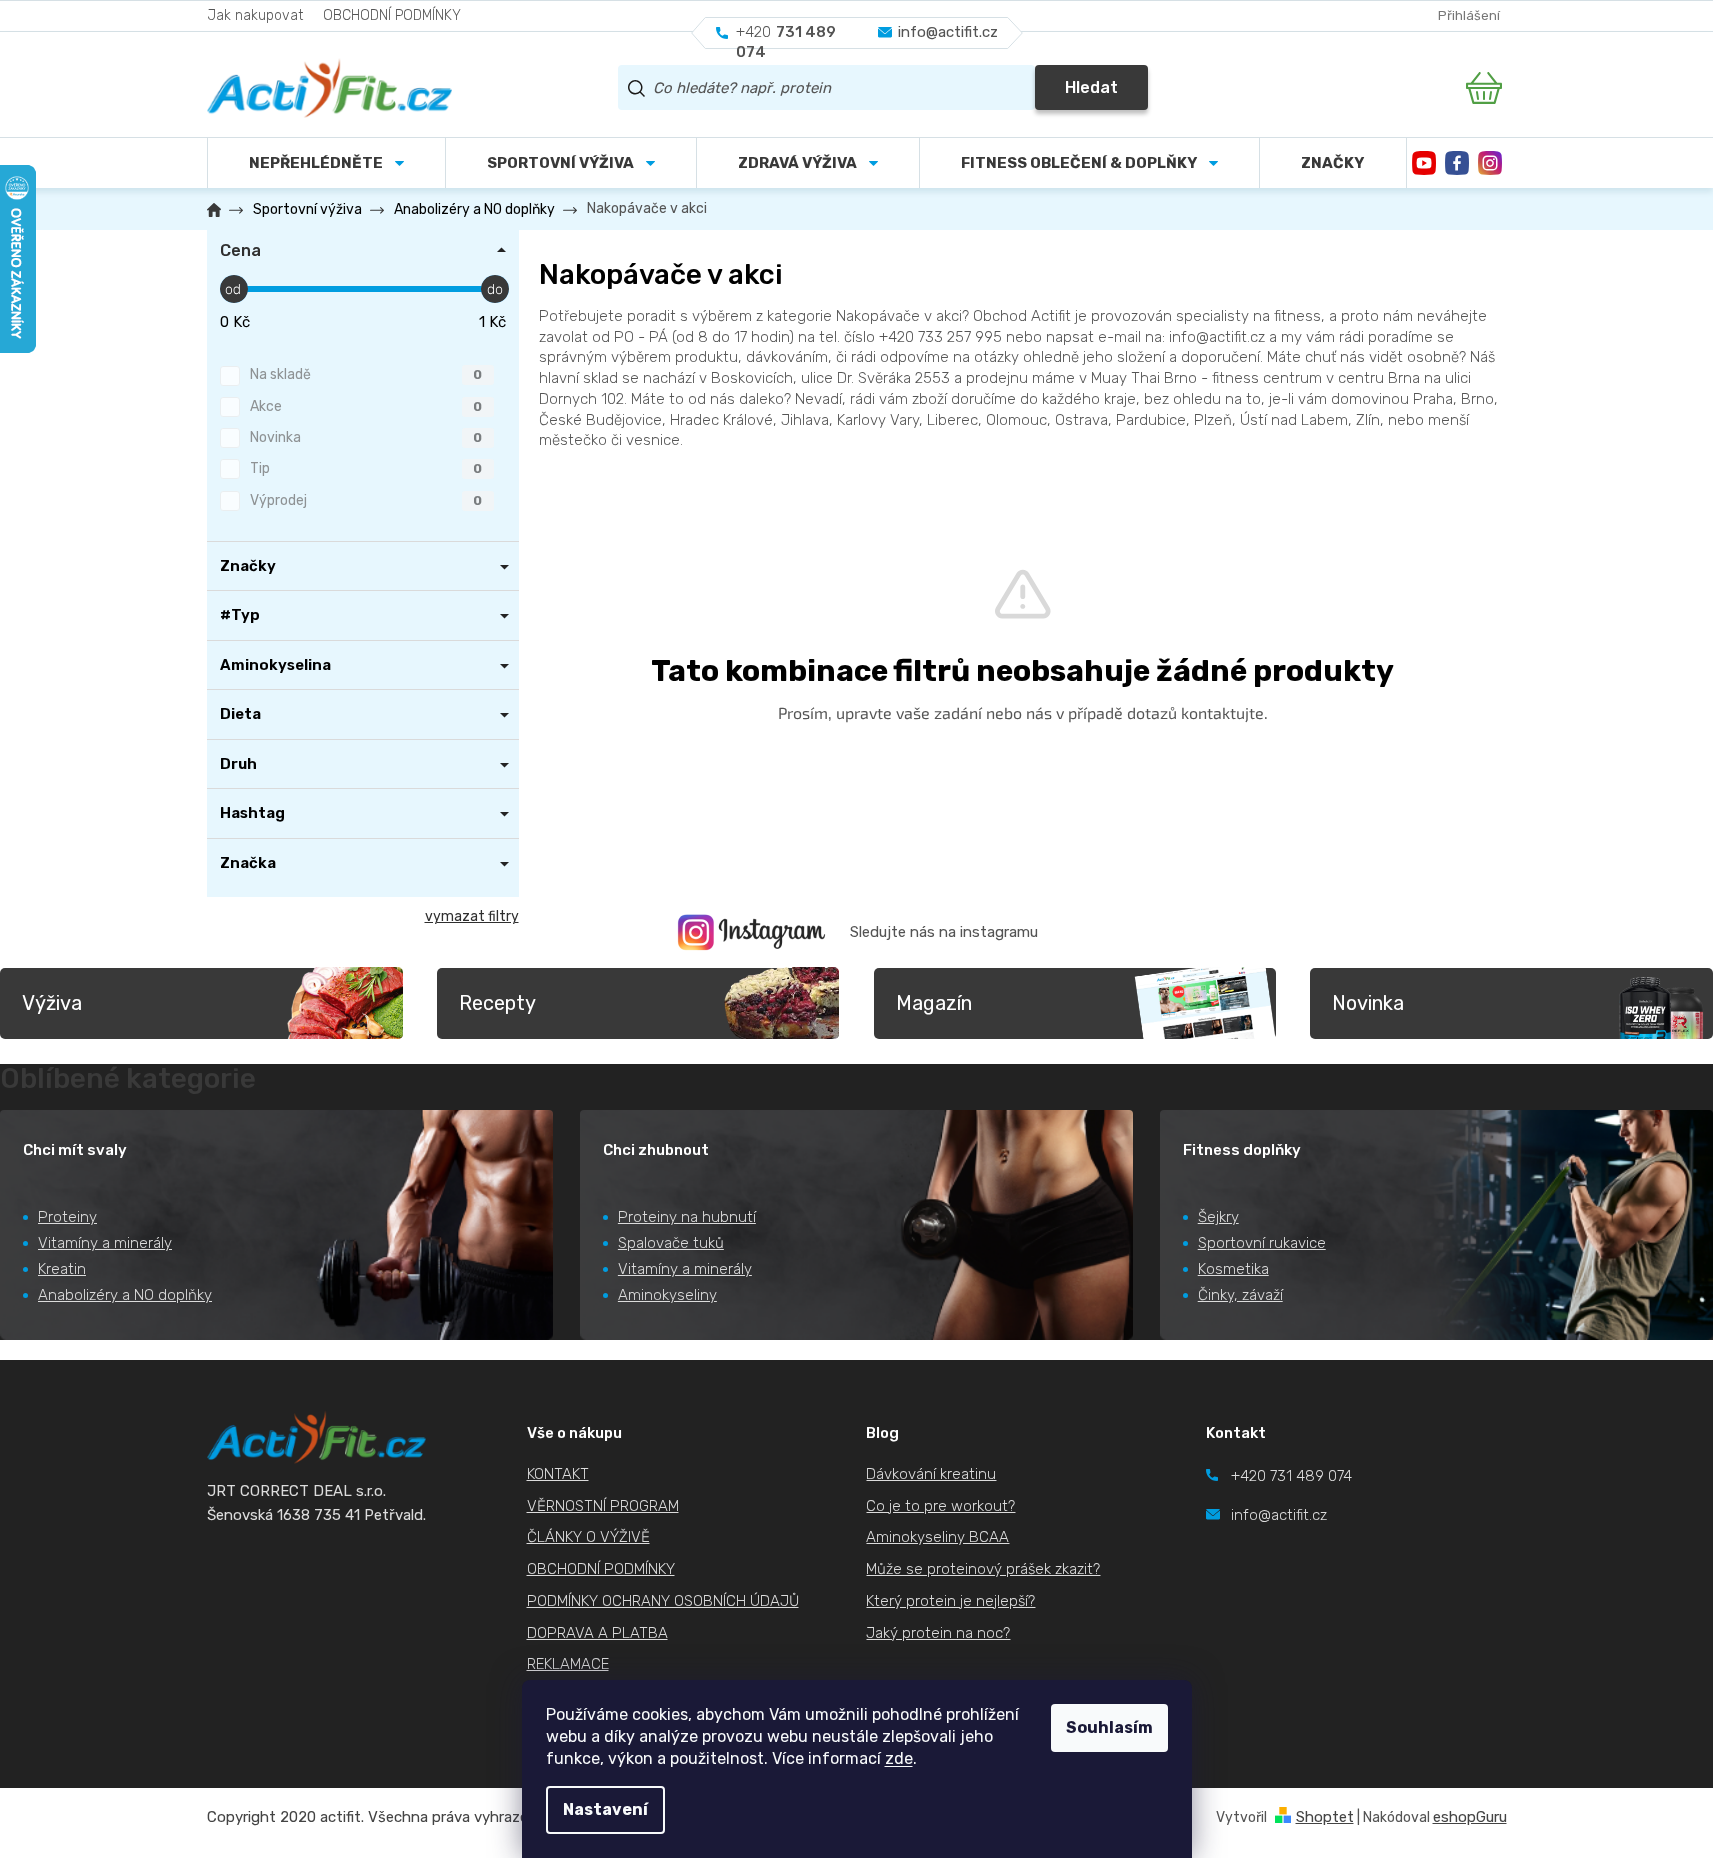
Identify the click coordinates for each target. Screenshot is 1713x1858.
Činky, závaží (1240, 1295)
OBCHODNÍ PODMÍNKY (392, 15)
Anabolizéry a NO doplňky (125, 1295)
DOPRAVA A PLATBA (597, 1633)
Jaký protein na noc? (938, 1633)
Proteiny (67, 1217)
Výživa (52, 1003)
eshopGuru (1470, 1817)
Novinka (366, 437)
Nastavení (605, 1809)
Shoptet (1325, 1817)
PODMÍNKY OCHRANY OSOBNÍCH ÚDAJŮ (663, 1601)
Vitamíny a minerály (105, 1243)
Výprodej (366, 500)
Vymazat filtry (472, 916)
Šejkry (1218, 1217)
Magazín (934, 1003)
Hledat (1091, 87)
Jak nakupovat (255, 15)
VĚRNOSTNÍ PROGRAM (603, 1506)
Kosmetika (1233, 1269)
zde (899, 1758)
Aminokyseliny (667, 1295)
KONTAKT (558, 1474)
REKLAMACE (568, 1664)
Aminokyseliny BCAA (937, 1537)
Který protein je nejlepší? (950, 1601)
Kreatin (62, 1269)
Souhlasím (1109, 1727)
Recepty (497, 1003)
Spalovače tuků (671, 1243)
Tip (366, 468)
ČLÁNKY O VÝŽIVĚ (588, 1537)
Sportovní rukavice (1262, 1243)
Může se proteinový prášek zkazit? (983, 1569)
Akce (366, 406)
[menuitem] (571, 163)
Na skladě (366, 374)
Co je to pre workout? (940, 1506)
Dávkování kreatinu (931, 1474)
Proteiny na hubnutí (687, 1217)
